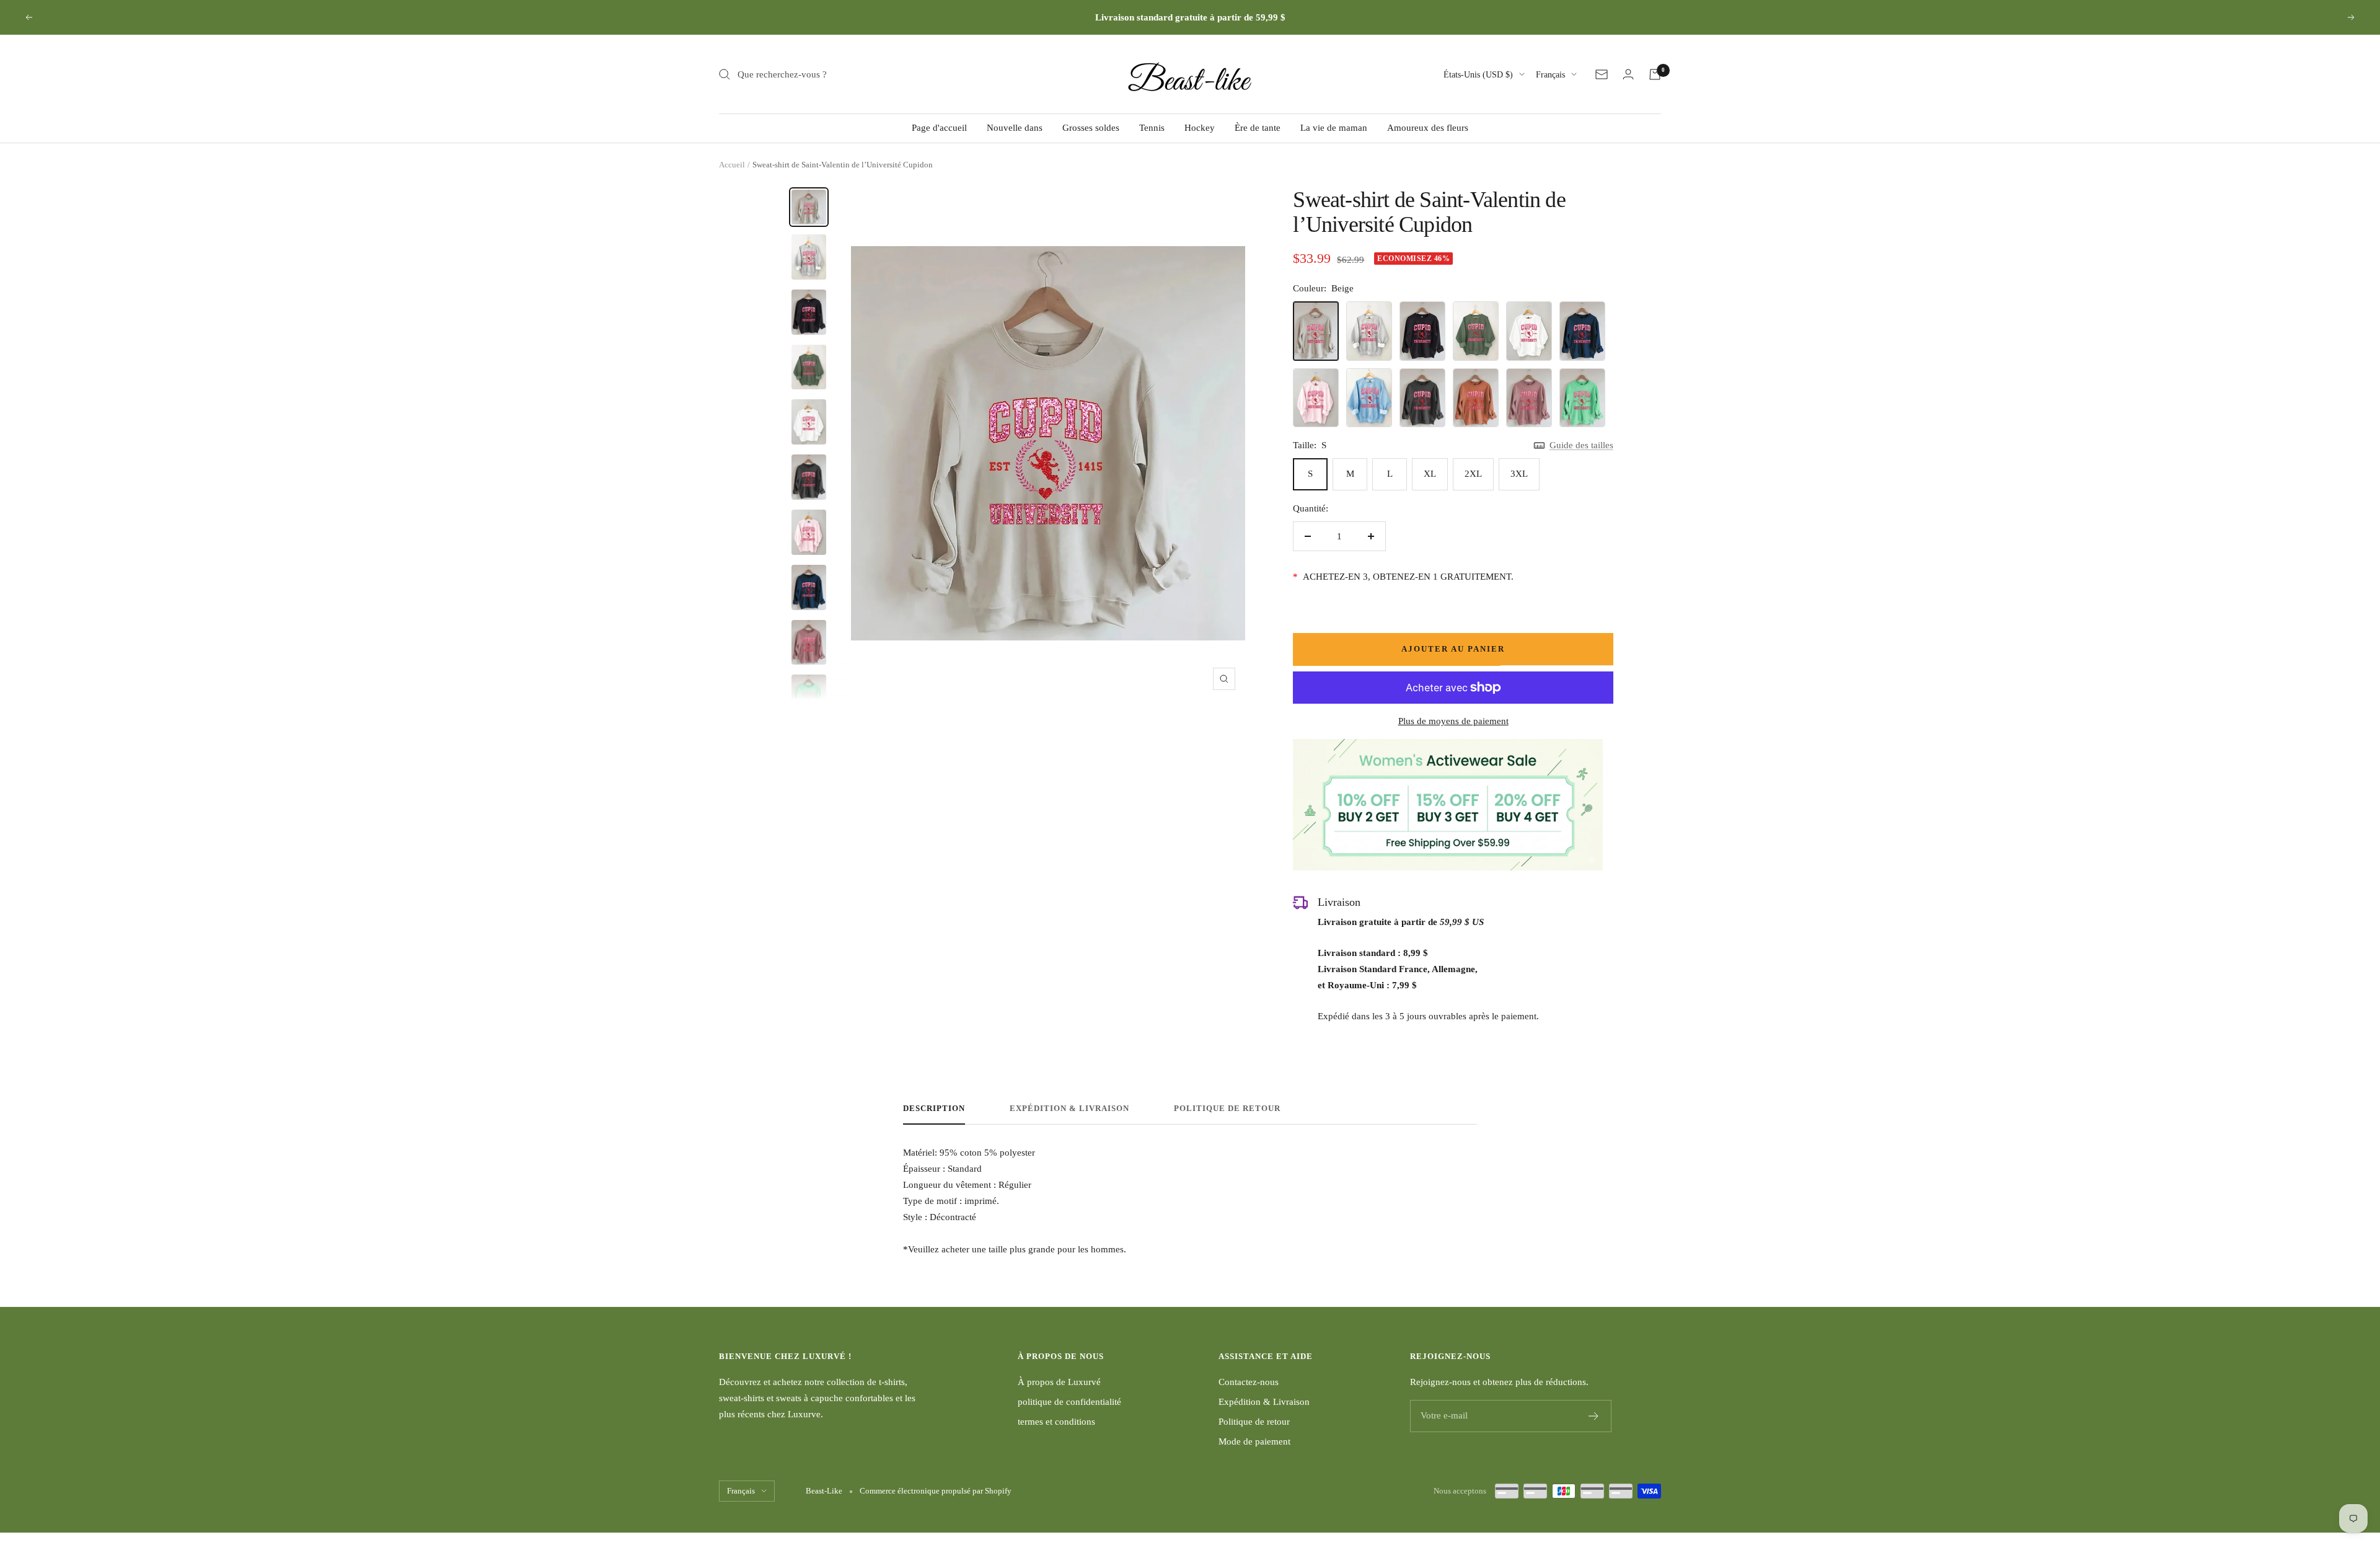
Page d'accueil (939, 128)
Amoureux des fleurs (1428, 128)
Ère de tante (1258, 128)
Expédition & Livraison (1069, 1108)
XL (1430, 474)
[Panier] (1655, 74)
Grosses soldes (1091, 128)
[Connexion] (1628, 74)
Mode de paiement (1254, 1441)
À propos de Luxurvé (1059, 1382)
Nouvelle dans (1015, 128)
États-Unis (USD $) (1478, 75)
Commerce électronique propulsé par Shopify (936, 1491)
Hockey (1200, 128)
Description (934, 1108)
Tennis (1152, 128)
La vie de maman (1334, 128)
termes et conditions (1056, 1422)
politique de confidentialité (1069, 1402)
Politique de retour (1227, 1108)
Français (1550, 75)
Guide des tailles (1581, 445)
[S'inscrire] (1594, 1416)
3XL (1519, 474)
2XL (1473, 474)
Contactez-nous (1249, 1382)
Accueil (732, 165)
